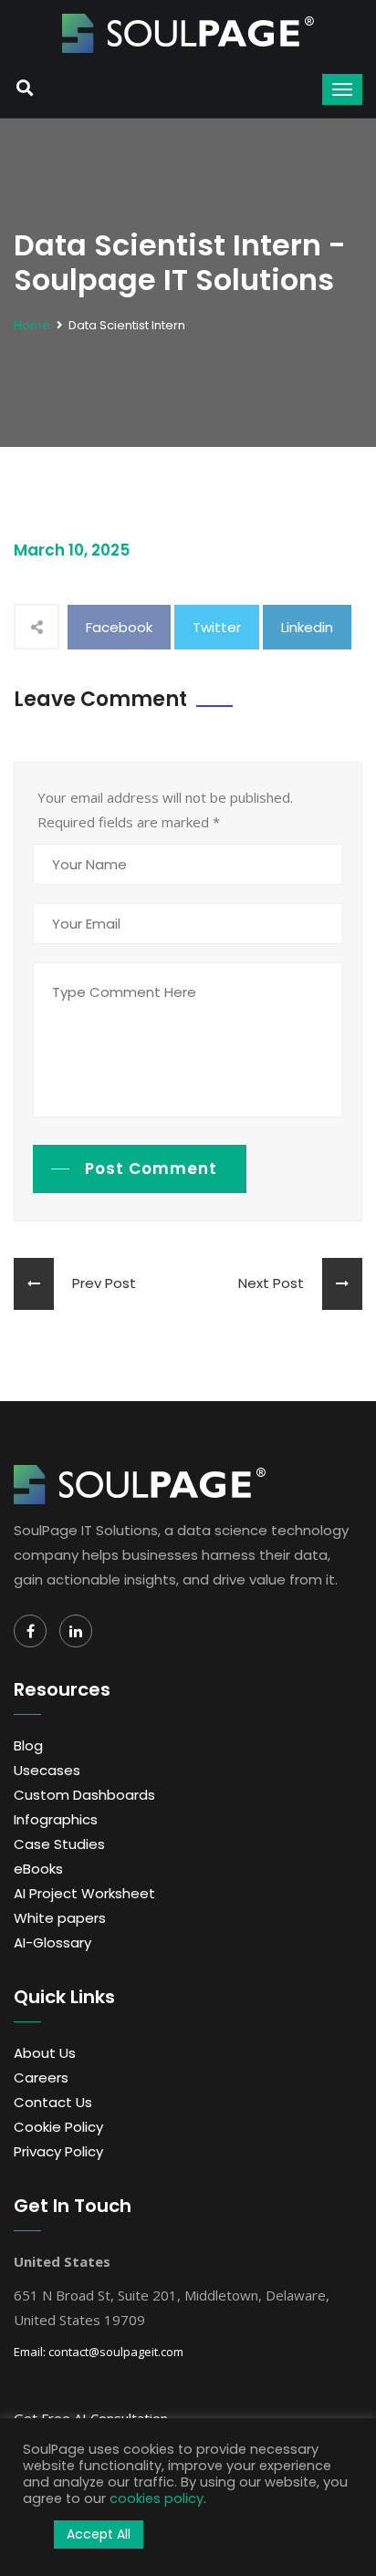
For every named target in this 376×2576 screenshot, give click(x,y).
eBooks (38, 1869)
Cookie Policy (58, 2127)
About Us (45, 2053)
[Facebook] (30, 1631)
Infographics (56, 1819)
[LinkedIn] (76, 1631)
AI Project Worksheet (84, 1893)
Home (32, 325)
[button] (34, 2535)
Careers (41, 2077)
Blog (28, 1745)
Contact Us (53, 2102)
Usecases (47, 1770)
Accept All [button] (99, 2534)
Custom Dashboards (84, 1795)
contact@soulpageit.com (116, 2352)
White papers (60, 1918)
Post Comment (151, 1169)
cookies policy (157, 2498)
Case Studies (59, 1844)
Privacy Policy (58, 2151)
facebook (119, 627)
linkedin (307, 627)
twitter (217, 627)
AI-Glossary (52, 1942)
